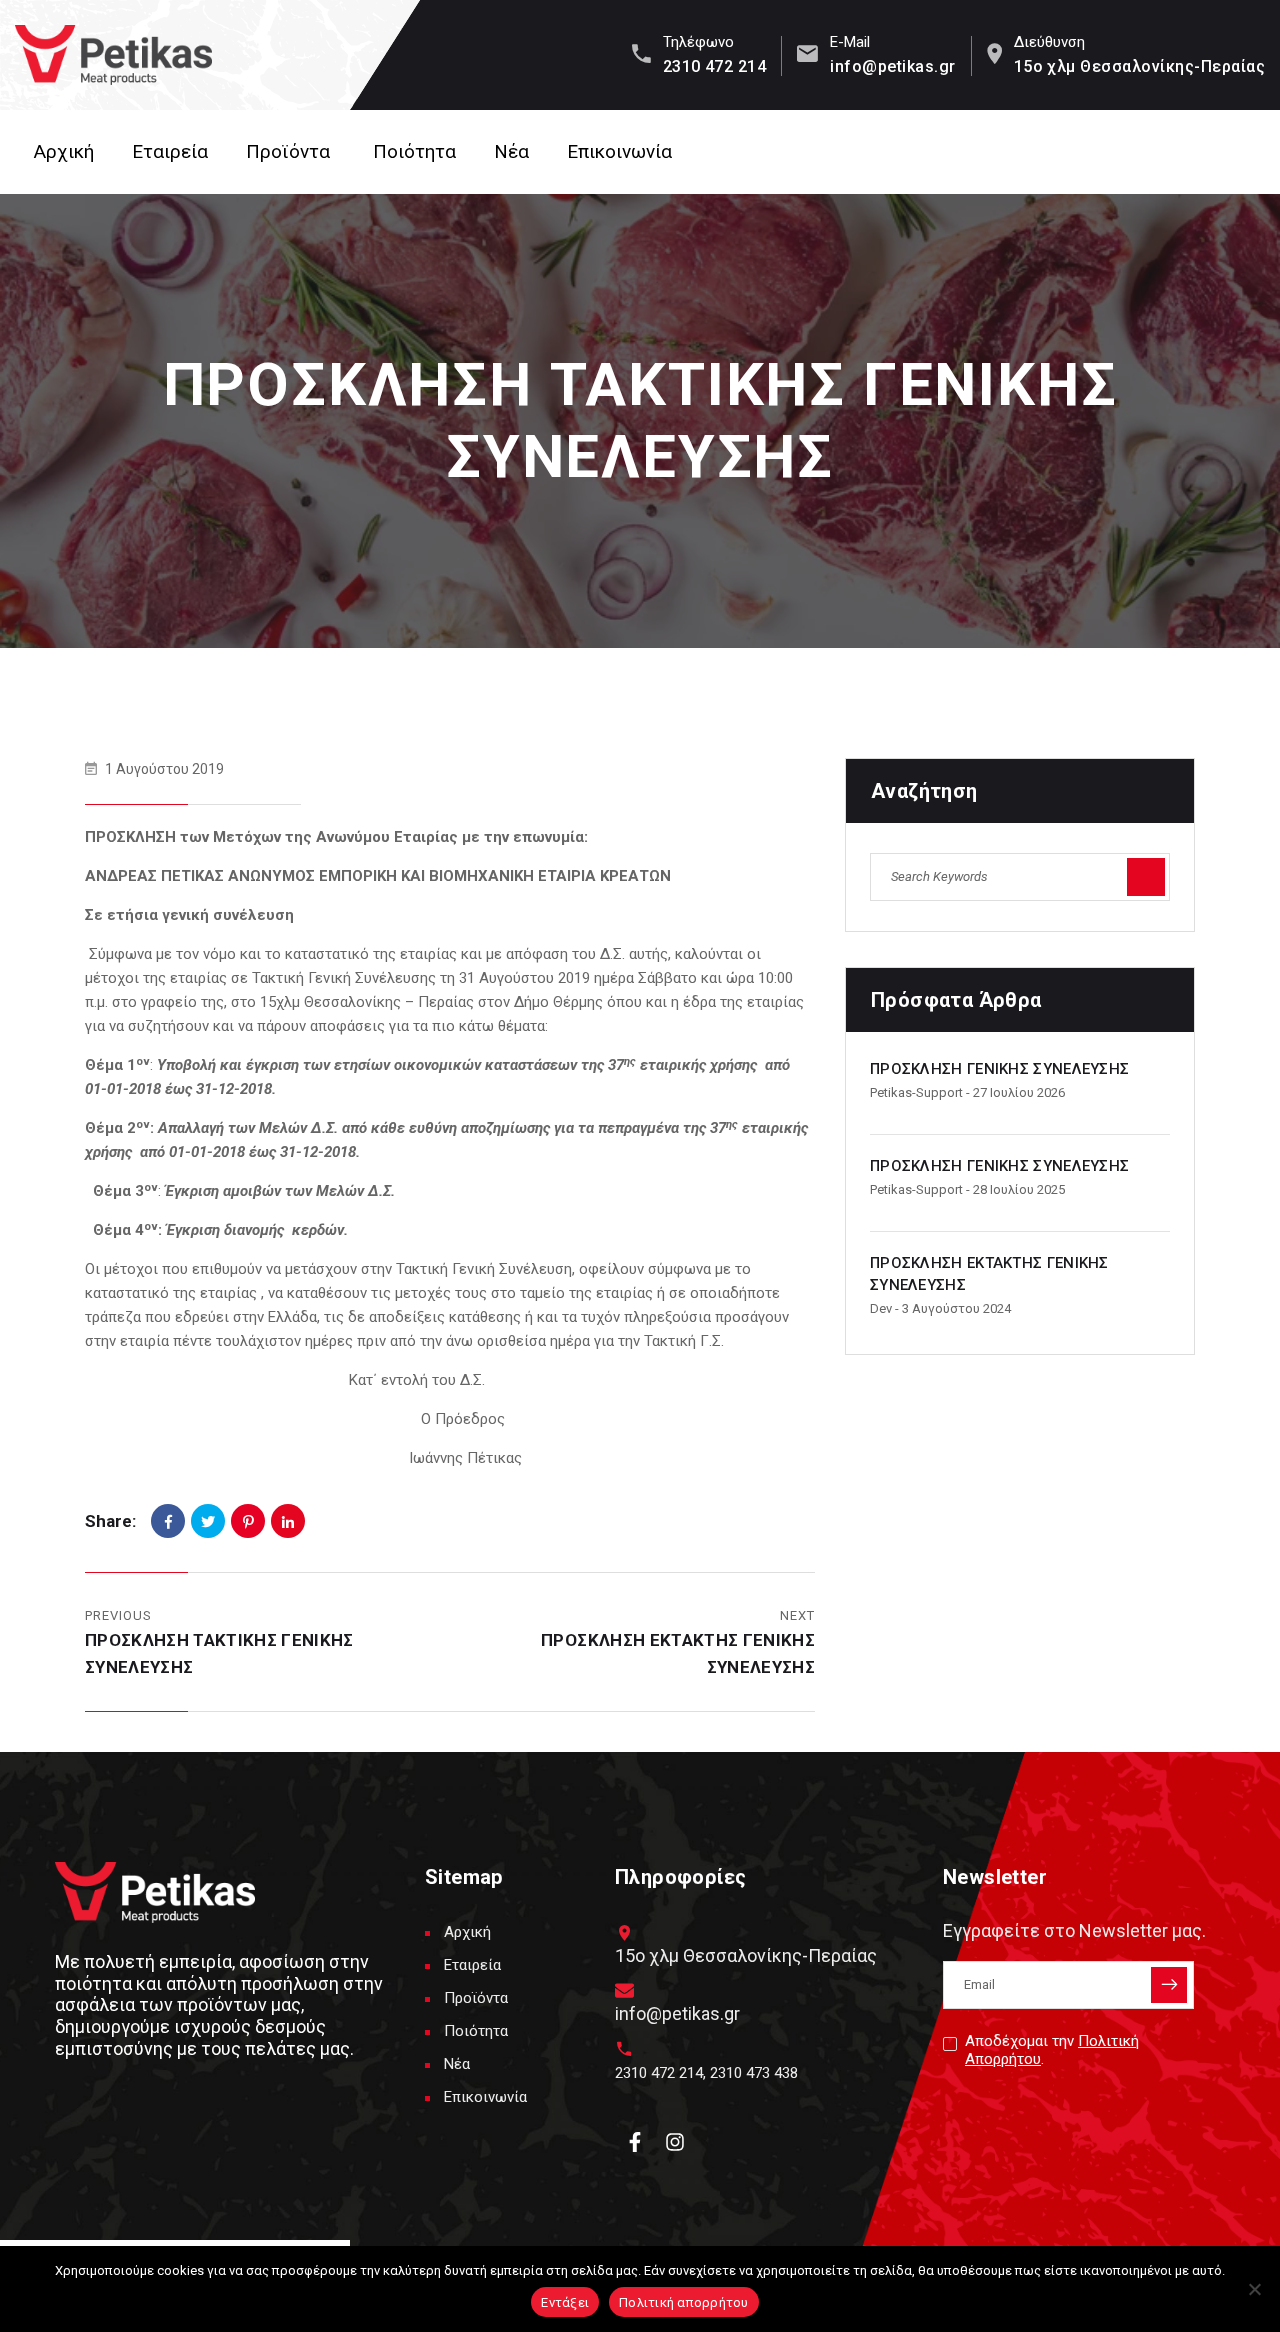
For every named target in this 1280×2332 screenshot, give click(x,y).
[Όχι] (1255, 2289)
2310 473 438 (754, 2073)
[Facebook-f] (635, 2142)
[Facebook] (168, 1521)
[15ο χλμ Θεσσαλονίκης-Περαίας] (624, 1932)
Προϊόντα (288, 151)
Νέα (511, 151)
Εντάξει (565, 2302)
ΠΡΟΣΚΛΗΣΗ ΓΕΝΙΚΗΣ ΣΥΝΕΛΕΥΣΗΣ (999, 1069)
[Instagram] (675, 2142)
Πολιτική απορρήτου (684, 2302)
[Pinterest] (248, 1521)
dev (881, 1308)
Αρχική (64, 151)
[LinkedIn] (288, 1521)
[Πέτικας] (113, 55)
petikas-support (916, 1092)
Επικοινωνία (619, 151)
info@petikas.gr (892, 66)
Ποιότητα (414, 151)
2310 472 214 (715, 66)
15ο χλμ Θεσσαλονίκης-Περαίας (1139, 66)
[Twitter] (208, 1521)
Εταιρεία (170, 151)
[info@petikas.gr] (624, 1990)
